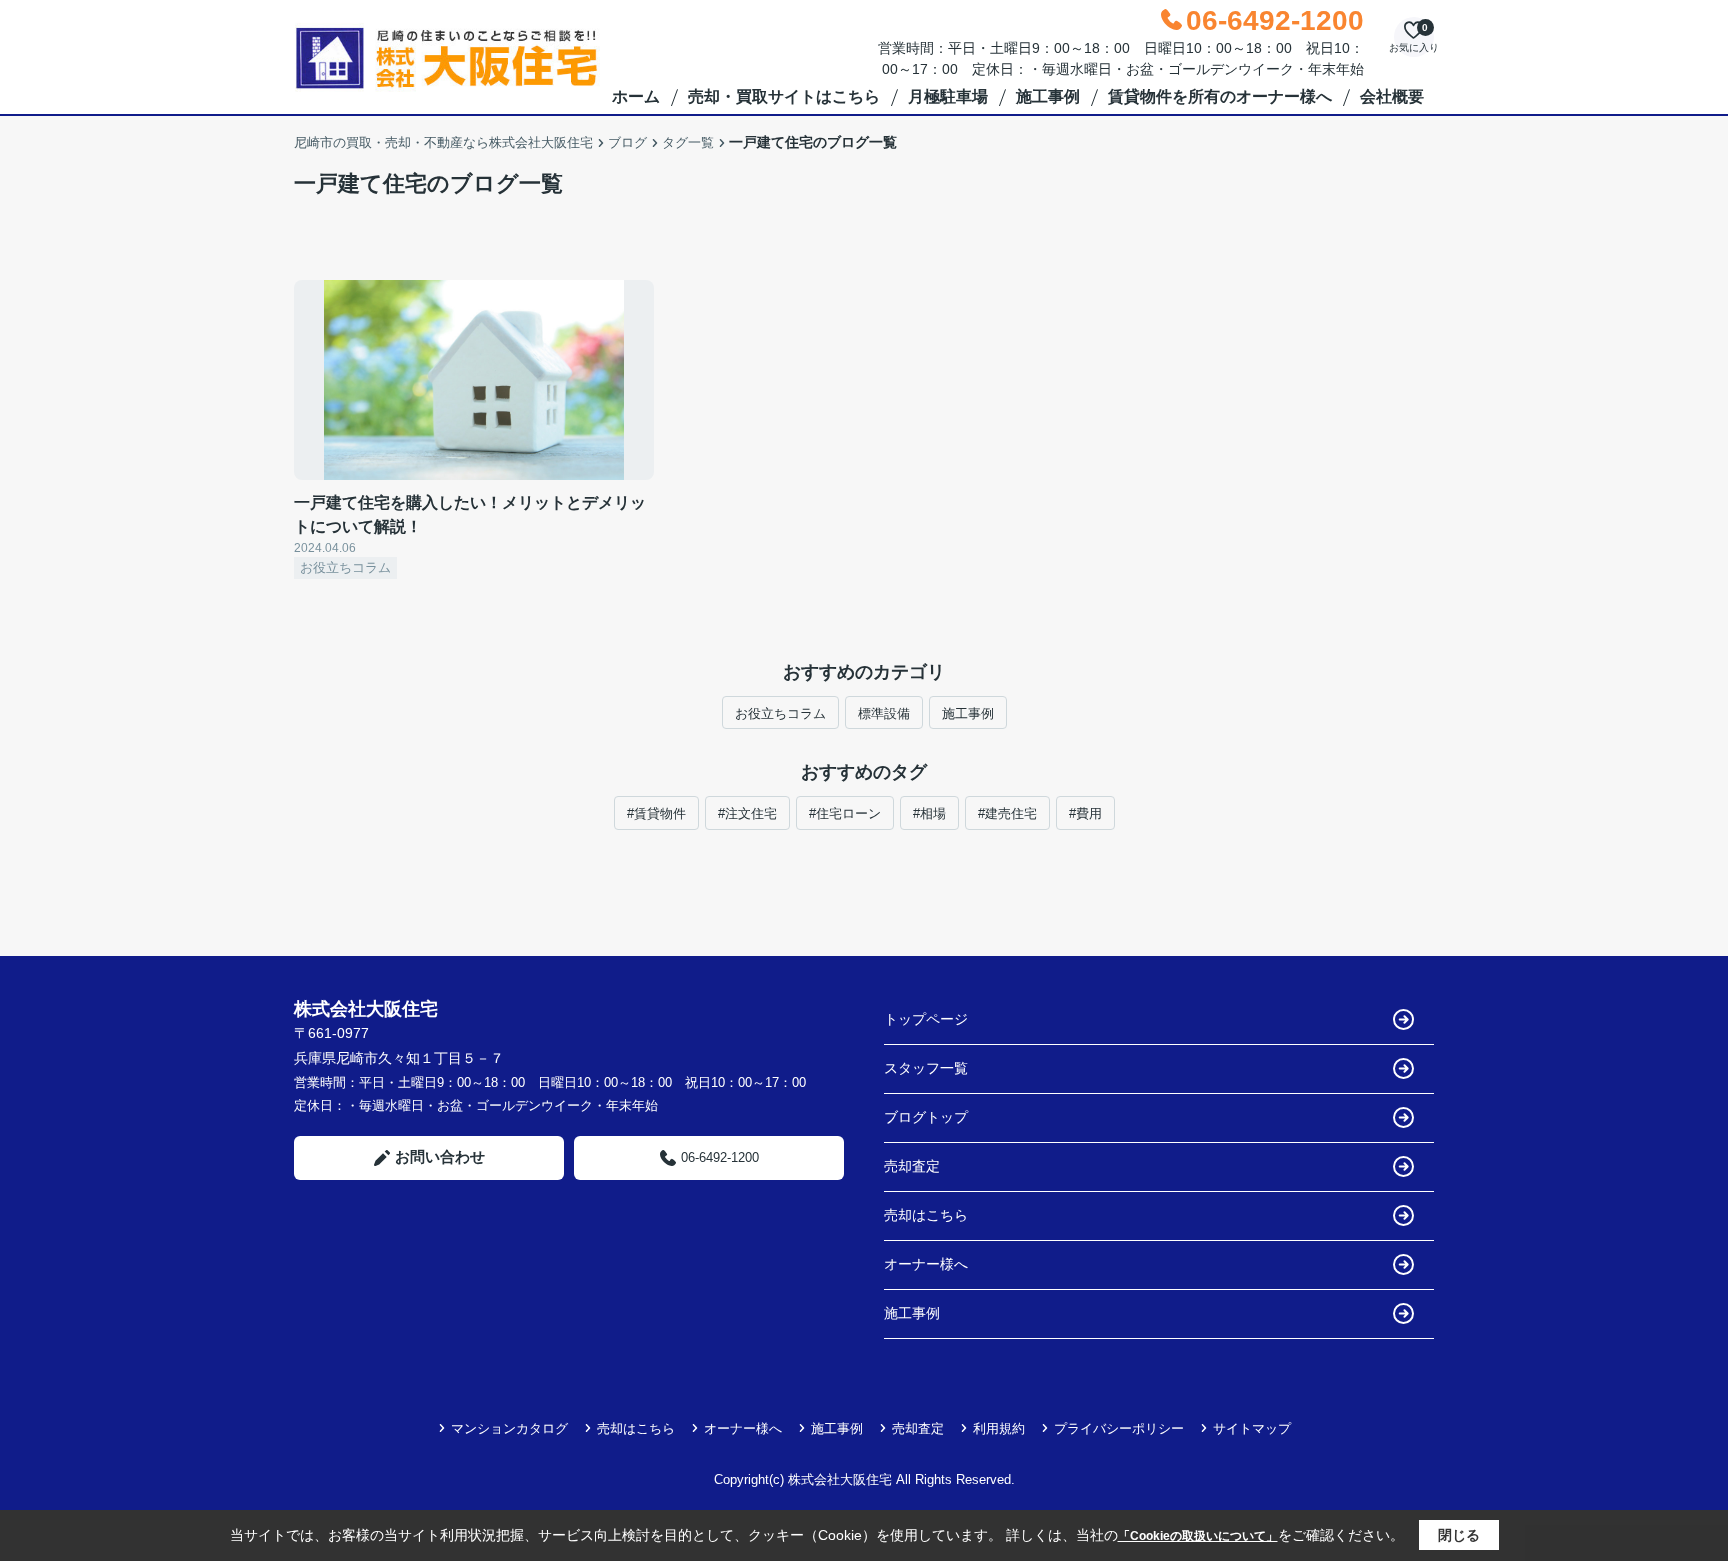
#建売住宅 (1007, 813)
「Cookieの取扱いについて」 (1198, 1536)
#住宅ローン (845, 813)
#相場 (929, 813)
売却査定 (912, 1166)
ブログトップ (926, 1117)
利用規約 (999, 1428)
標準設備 (884, 713)
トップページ (926, 1019)
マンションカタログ (509, 1428)
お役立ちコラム (780, 713)
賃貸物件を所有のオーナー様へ (1220, 96)
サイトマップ (1252, 1428)
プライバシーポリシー (1119, 1428)
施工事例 (1048, 96)
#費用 (1085, 813)
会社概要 (1392, 96)
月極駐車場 (948, 96)
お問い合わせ (440, 1156)
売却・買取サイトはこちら (784, 96)
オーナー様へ (926, 1264)
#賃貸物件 (656, 813)
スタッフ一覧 (926, 1068)
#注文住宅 (747, 813)
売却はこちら (926, 1215)
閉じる (1459, 1535)
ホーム (636, 96)
